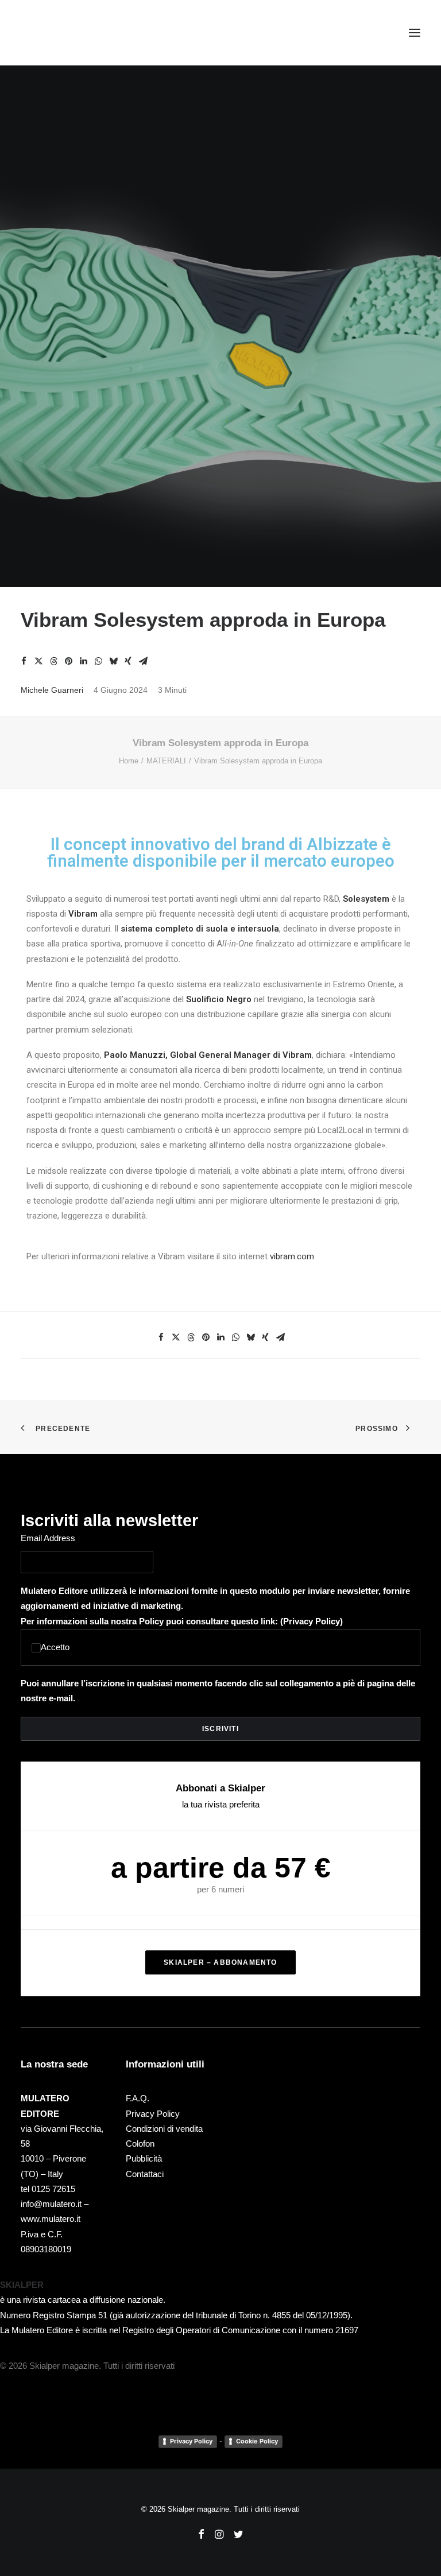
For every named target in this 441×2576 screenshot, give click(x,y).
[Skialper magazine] (71, 33)
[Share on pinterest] (68, 661)
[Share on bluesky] (113, 661)
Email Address (48, 1538)
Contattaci (145, 2174)
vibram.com (292, 1256)
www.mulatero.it (51, 2219)
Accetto (55, 1647)
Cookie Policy (257, 2441)
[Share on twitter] (38, 661)
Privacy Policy (312, 1621)
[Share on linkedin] (83, 661)
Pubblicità (144, 2158)
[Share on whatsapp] (98, 661)
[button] (415, 33)
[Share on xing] (128, 661)
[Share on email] (143, 661)
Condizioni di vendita (164, 2129)
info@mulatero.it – (55, 2204)
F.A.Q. (138, 2098)
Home (129, 761)
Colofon (140, 2144)
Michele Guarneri (52, 690)
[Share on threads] (53, 661)
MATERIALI (166, 761)
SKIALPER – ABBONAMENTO (220, 1962)
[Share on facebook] (24, 661)
